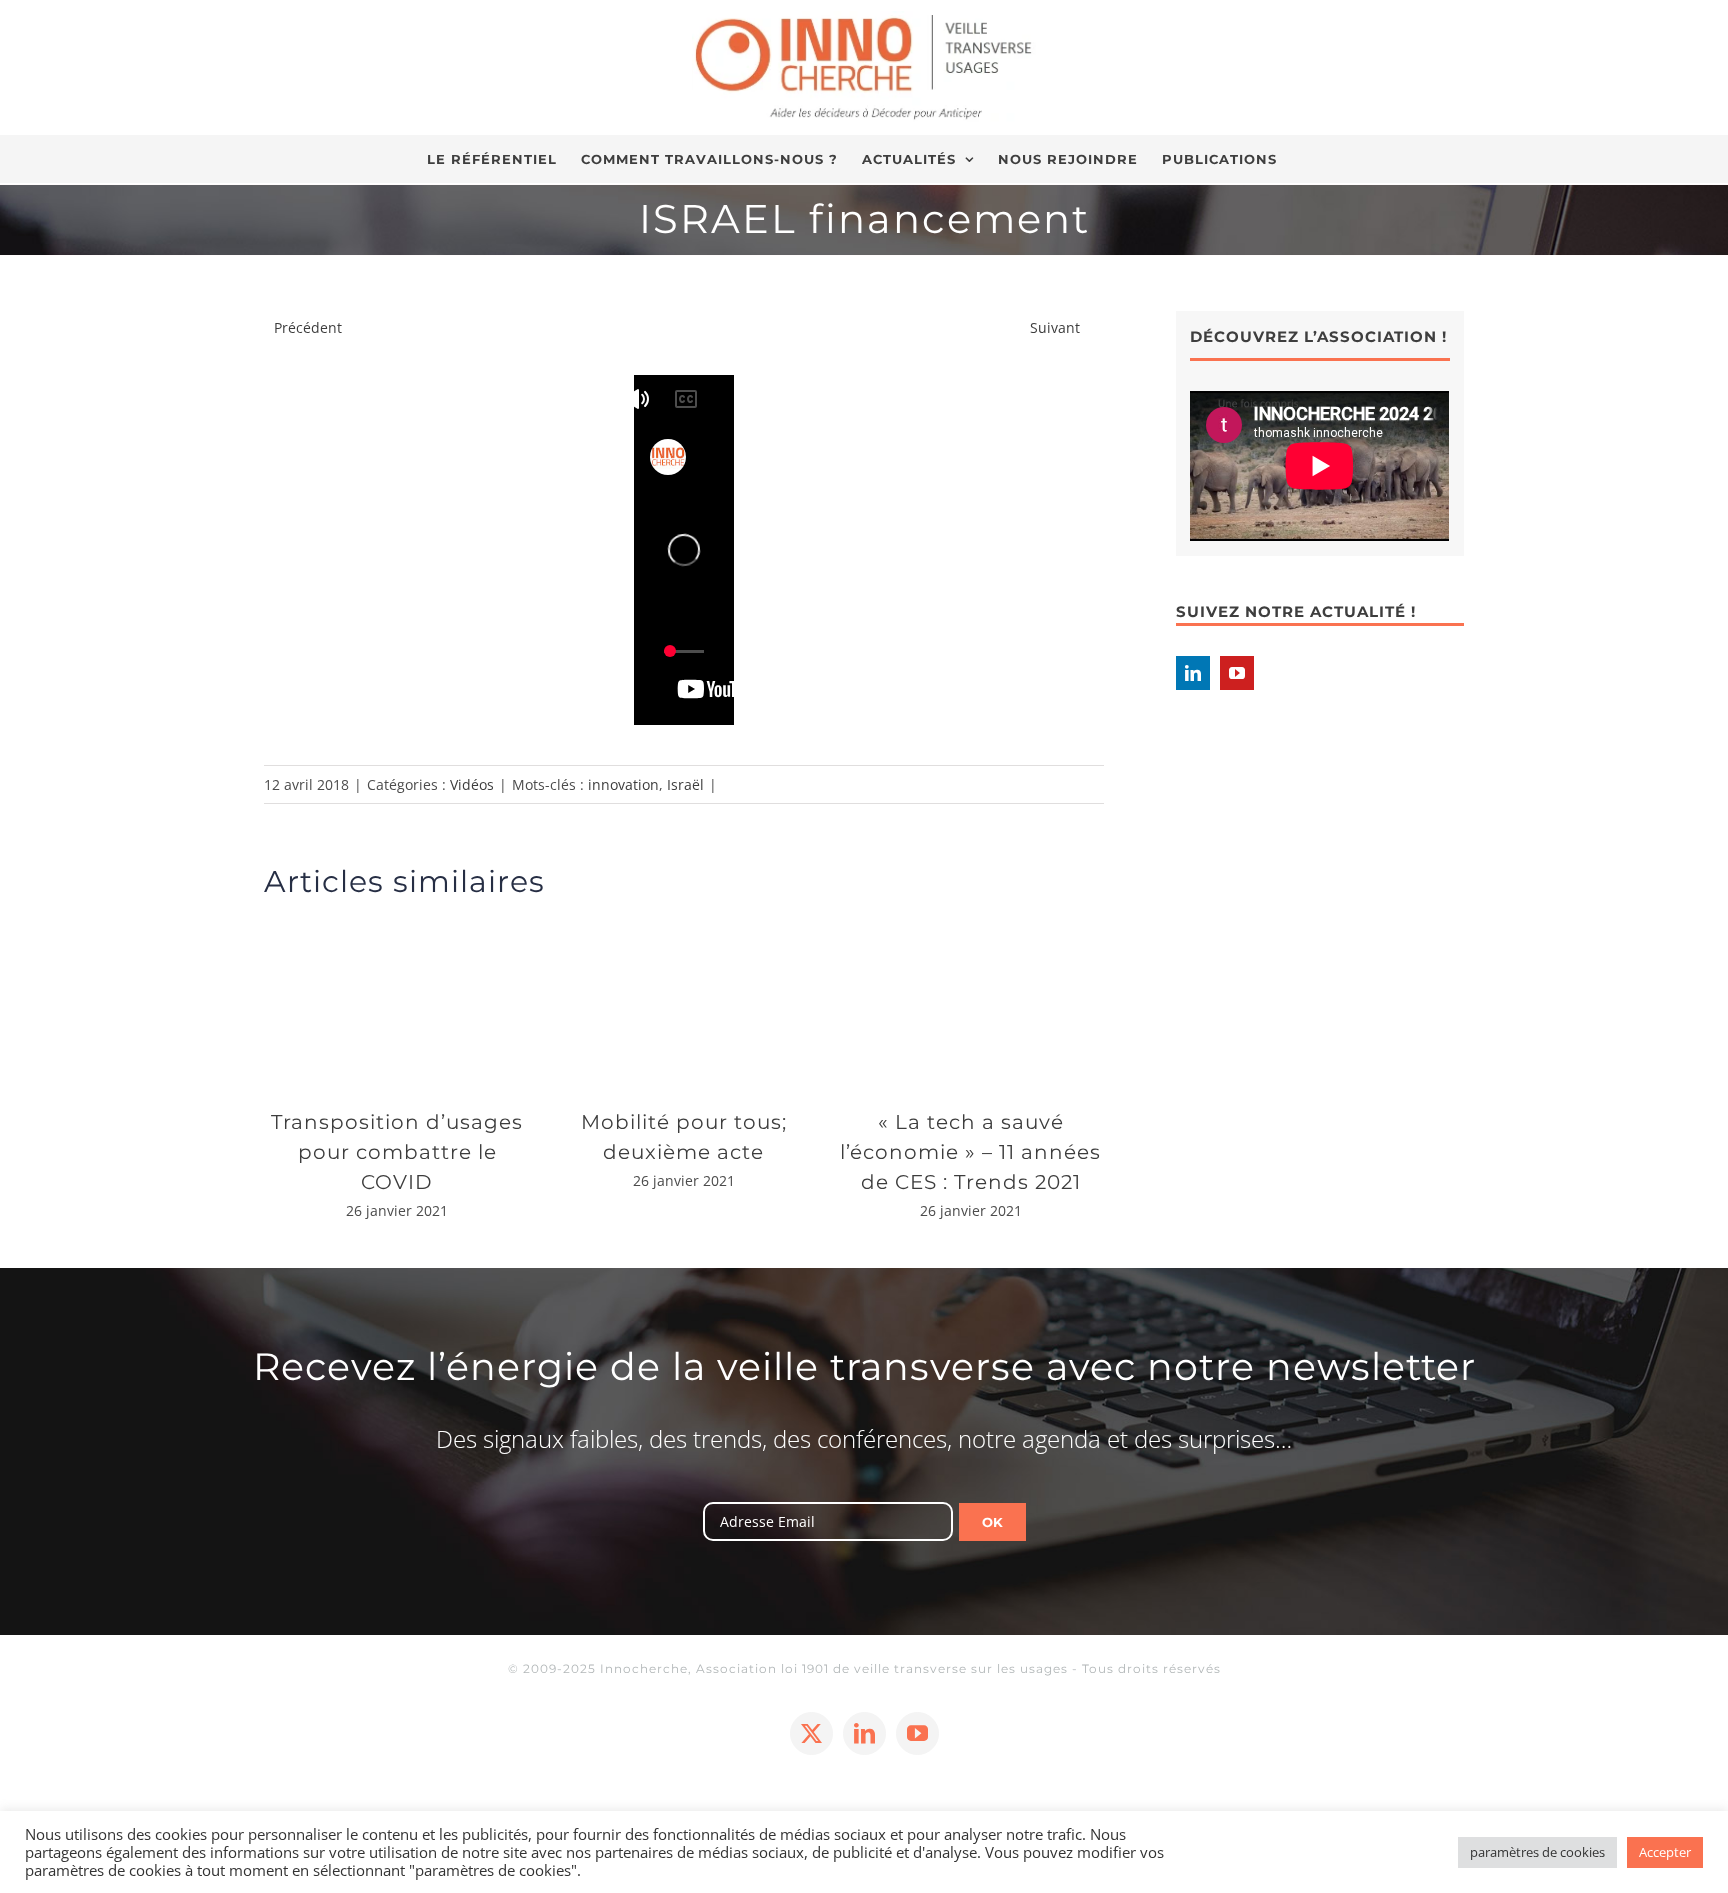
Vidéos (472, 784)
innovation (623, 784)
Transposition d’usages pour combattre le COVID (397, 1152)
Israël (685, 784)
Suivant (1055, 327)
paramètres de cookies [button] (1537, 1852)
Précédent (308, 327)
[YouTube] (1237, 673)
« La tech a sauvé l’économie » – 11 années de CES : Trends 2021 (970, 1152)
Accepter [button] (1665, 1852)
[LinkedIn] (1193, 673)
